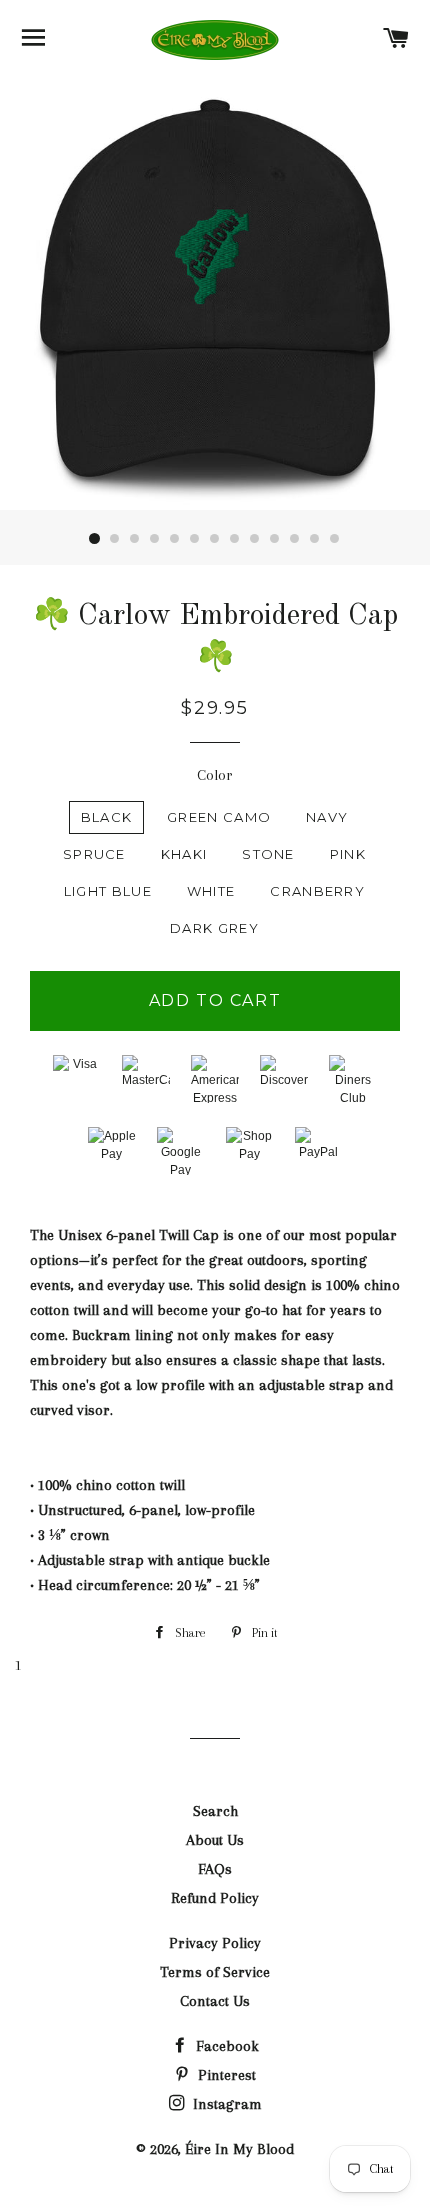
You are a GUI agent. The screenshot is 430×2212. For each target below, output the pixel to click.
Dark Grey (214, 928)
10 (275, 539)
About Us (215, 1840)
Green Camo (219, 817)
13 (335, 539)
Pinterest (225, 2075)
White (211, 891)
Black (107, 817)
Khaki (184, 854)
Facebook (225, 2046)
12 (315, 539)
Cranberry (317, 891)
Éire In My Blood (239, 2149)
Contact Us (215, 2001)
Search (215, 1811)
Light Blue (108, 891)
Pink (348, 854)
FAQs (215, 1869)
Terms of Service (215, 1972)
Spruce (94, 854)
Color (215, 775)
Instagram (225, 2104)
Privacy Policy (215, 1943)
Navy (327, 817)
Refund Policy (215, 1898)
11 (295, 539)
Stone (268, 854)
